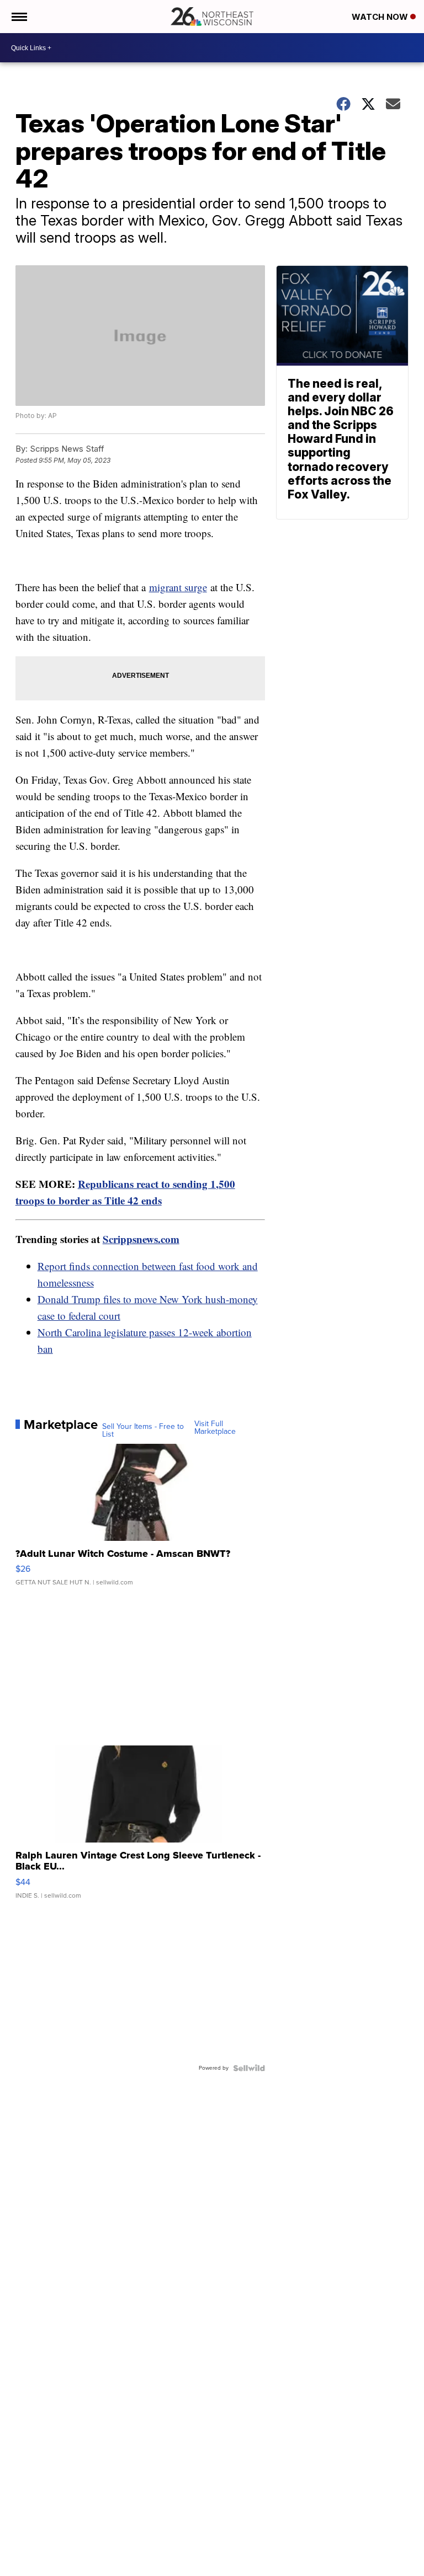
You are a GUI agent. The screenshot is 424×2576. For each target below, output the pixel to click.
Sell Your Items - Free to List (143, 1431)
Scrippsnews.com (141, 1239)
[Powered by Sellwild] (249, 2068)
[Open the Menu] (18, 17)
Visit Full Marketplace (215, 1428)
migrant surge (178, 587)
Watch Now (381, 17)
